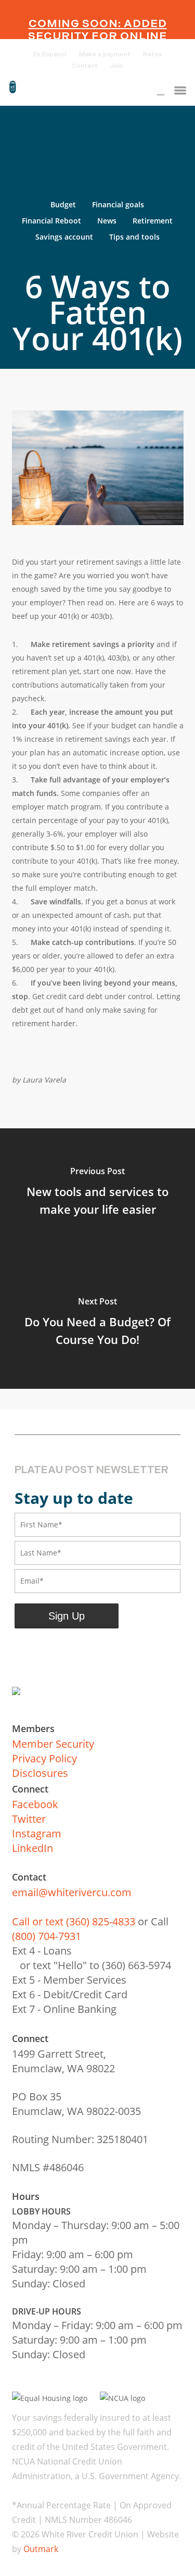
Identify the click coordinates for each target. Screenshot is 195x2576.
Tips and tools (134, 237)
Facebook (35, 1804)
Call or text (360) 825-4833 (74, 1921)
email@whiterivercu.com (72, 1892)
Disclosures (40, 1773)
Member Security (53, 1744)
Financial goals (118, 204)
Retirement (153, 221)
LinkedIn (32, 1848)
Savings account (64, 237)
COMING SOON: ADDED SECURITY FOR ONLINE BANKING (97, 36)
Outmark (41, 2549)
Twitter (29, 1819)
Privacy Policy (44, 1758)
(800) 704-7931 (47, 1936)
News (107, 221)
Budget (63, 204)
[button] (180, 90)
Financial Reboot (51, 221)
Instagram (37, 1833)
